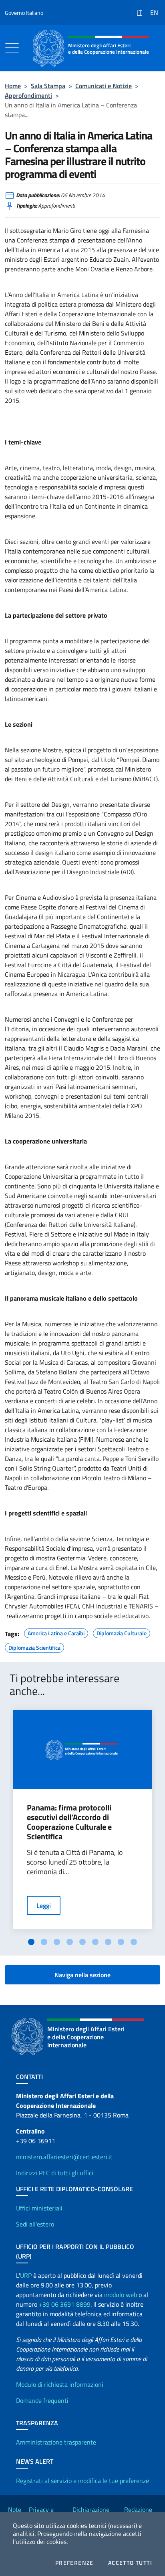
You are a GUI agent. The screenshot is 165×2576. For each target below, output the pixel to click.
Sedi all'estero (35, 2224)
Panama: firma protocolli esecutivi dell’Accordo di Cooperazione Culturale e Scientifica (69, 1822)
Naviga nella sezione (82, 1975)
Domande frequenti (42, 2400)
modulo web (121, 2295)
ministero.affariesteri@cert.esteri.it (64, 2157)
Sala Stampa (48, 86)
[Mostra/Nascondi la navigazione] (12, 48)
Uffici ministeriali (39, 2208)
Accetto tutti (130, 2563)
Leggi (44, 1905)
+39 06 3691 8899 (65, 2304)
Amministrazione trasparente (56, 2442)
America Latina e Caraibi (56, 1632)
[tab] (31, 1942)
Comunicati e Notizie (104, 86)
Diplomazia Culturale (122, 1632)
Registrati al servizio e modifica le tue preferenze (82, 2481)
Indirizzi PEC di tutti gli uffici (55, 2173)
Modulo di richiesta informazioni (60, 2384)
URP (26, 2275)
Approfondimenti (28, 95)
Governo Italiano (24, 13)
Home (13, 86)
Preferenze (74, 2563)
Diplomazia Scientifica (34, 1647)
